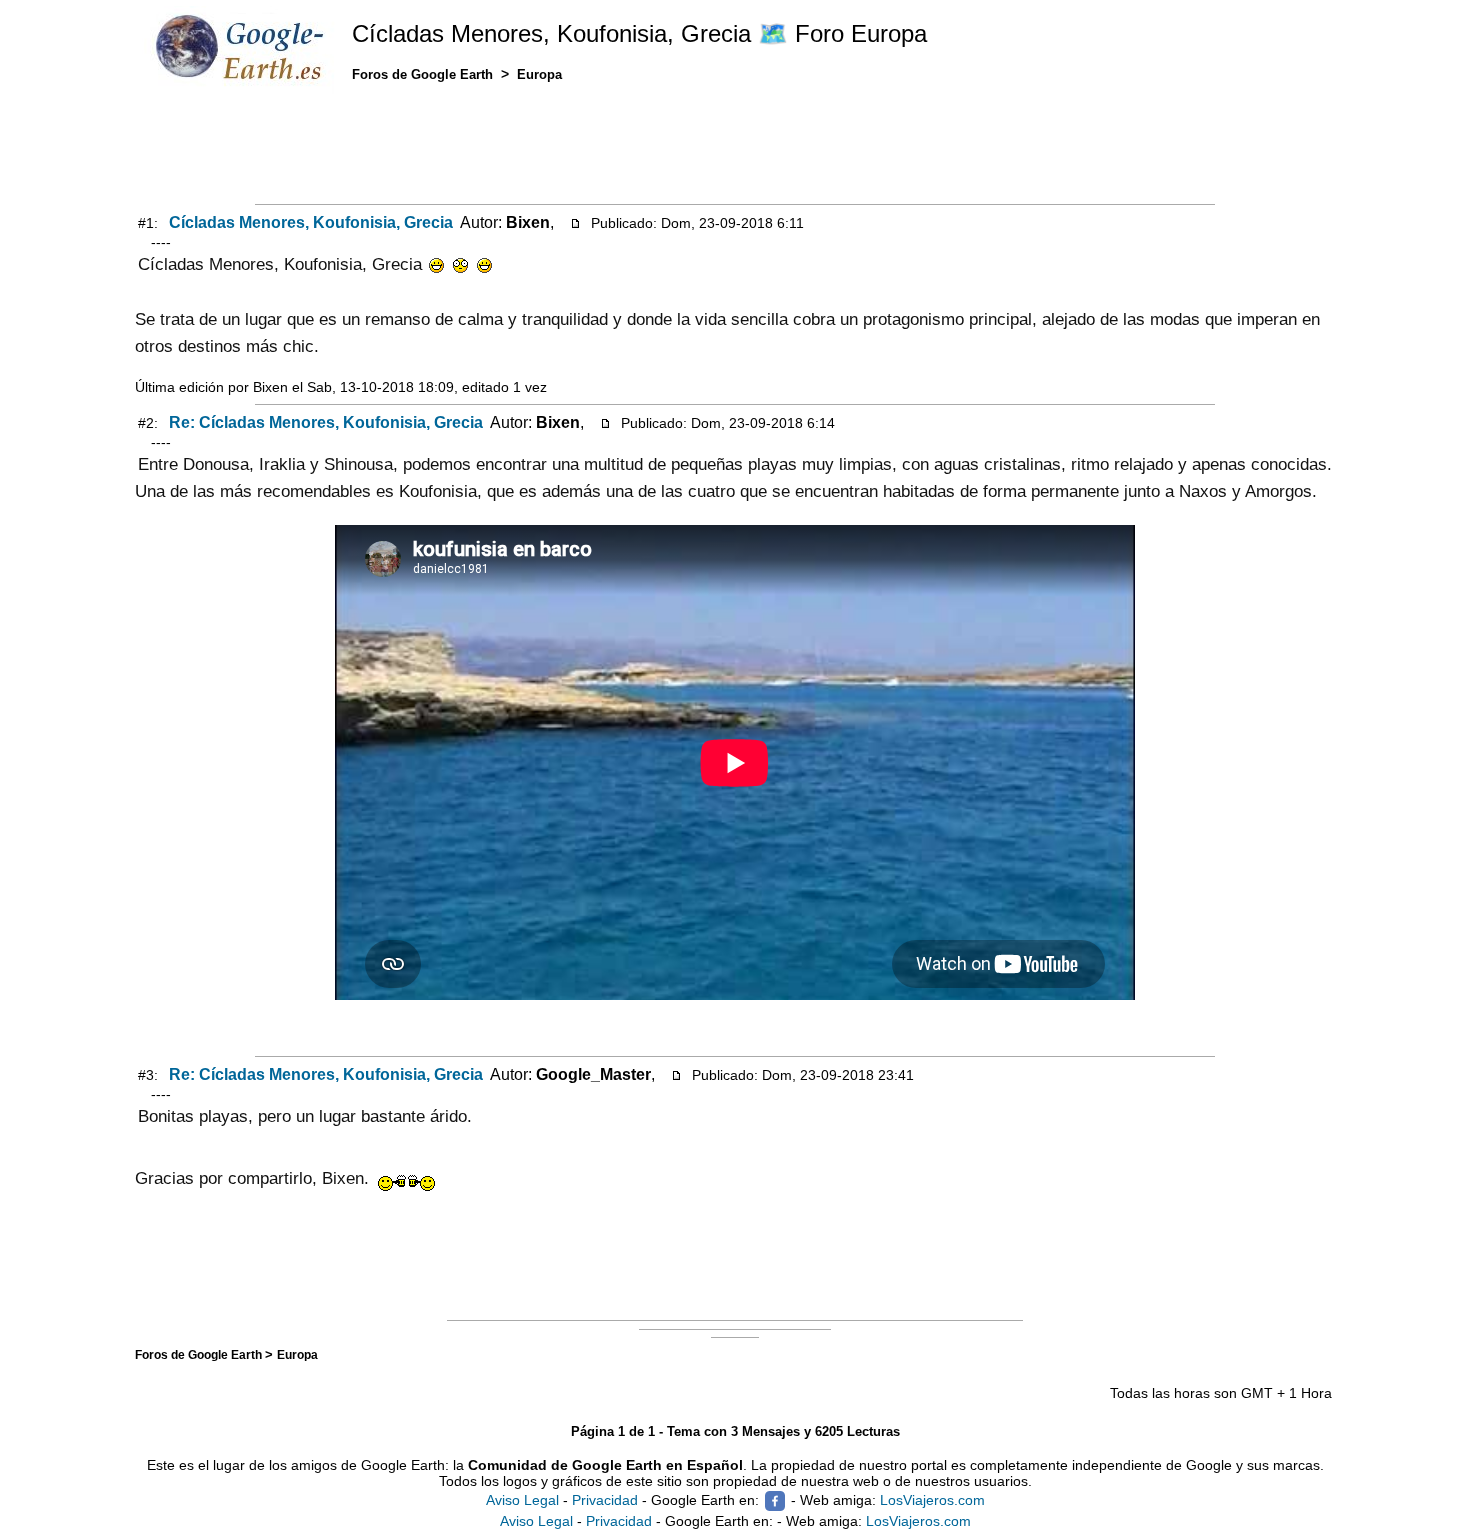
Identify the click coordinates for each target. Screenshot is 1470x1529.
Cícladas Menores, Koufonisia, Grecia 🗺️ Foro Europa (639, 33)
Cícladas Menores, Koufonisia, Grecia (311, 222)
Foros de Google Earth (200, 1354)
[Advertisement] (735, 147)
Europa (297, 1354)
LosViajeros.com (932, 1500)
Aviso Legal (522, 1500)
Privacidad (605, 1500)
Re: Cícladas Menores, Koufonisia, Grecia (326, 422)
